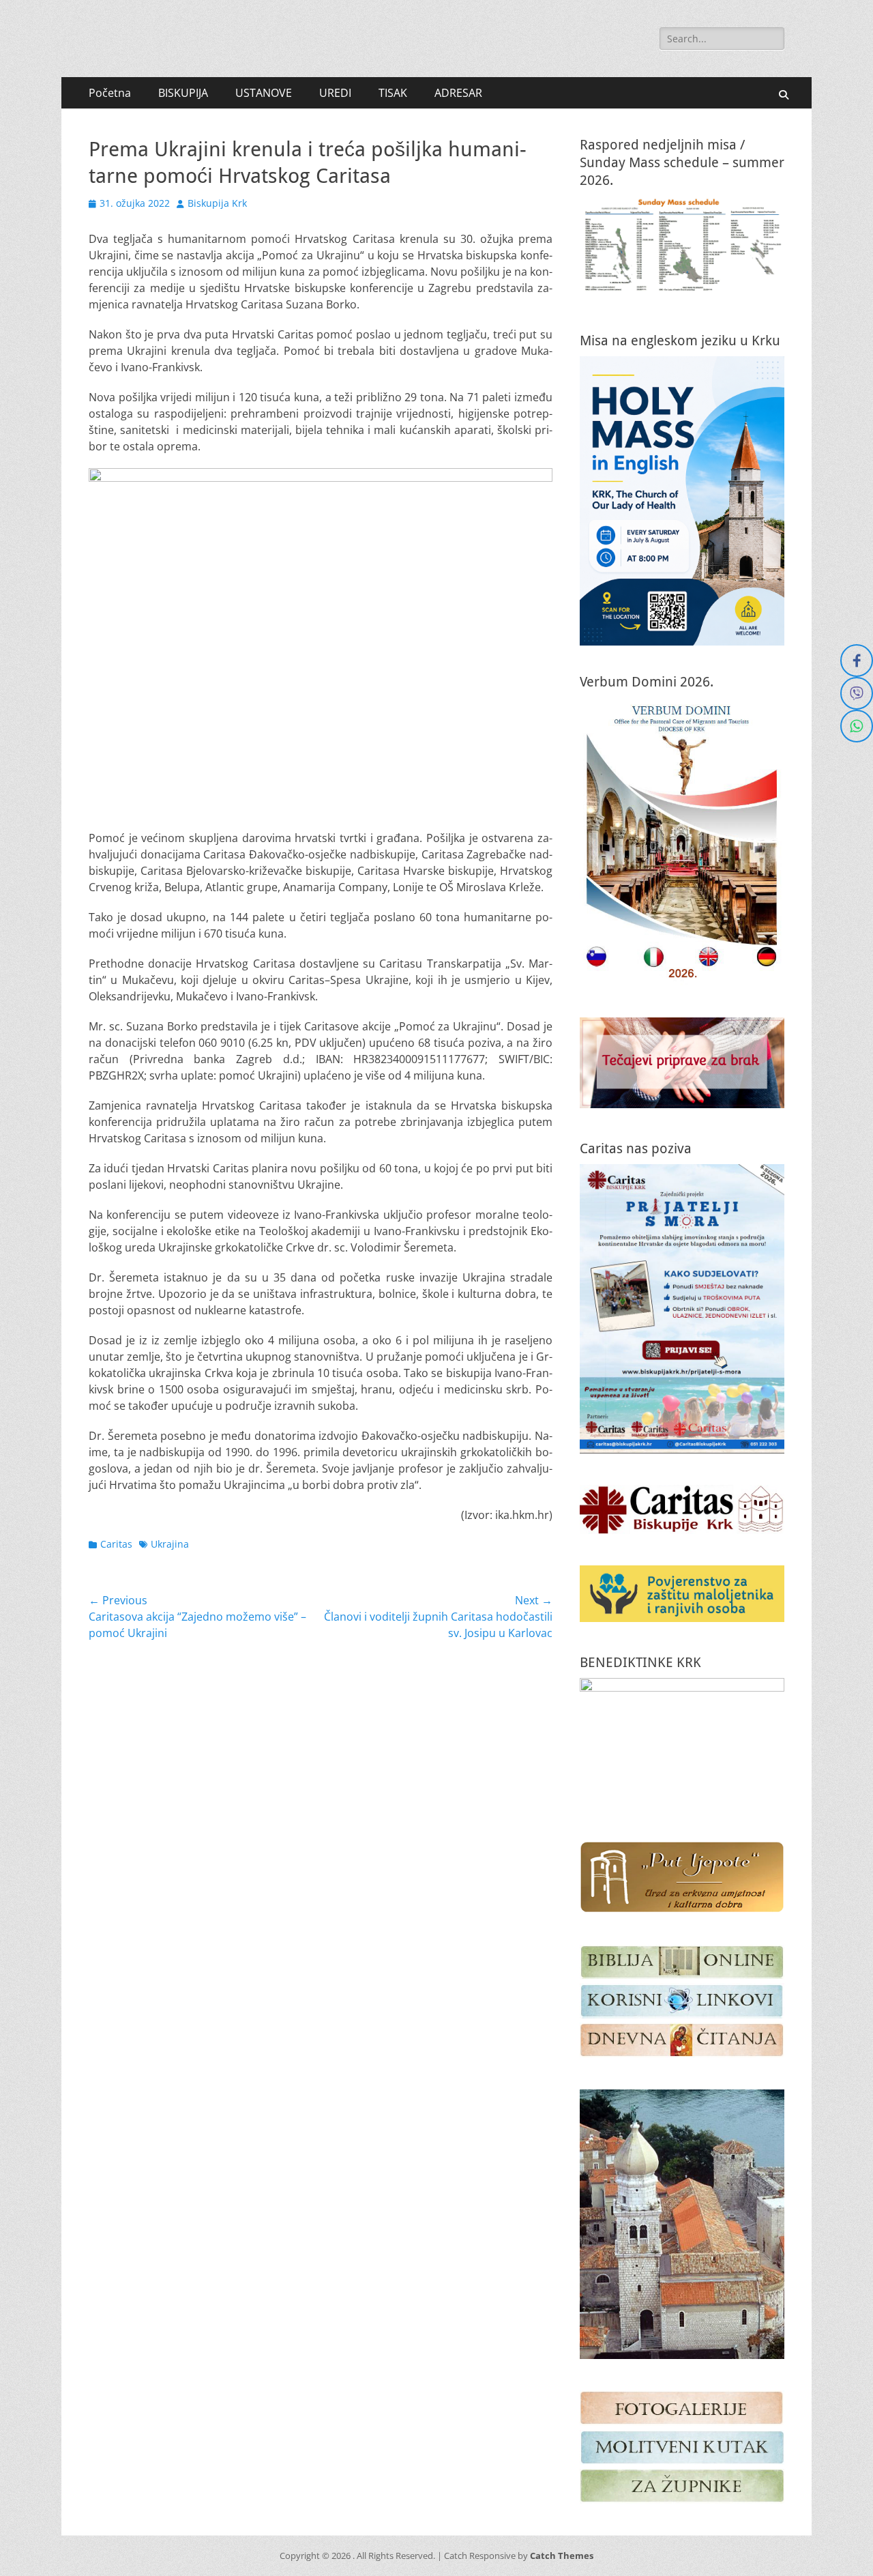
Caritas (116, 1544)
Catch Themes (562, 2556)
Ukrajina (170, 1544)
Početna (110, 93)
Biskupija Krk (217, 203)
